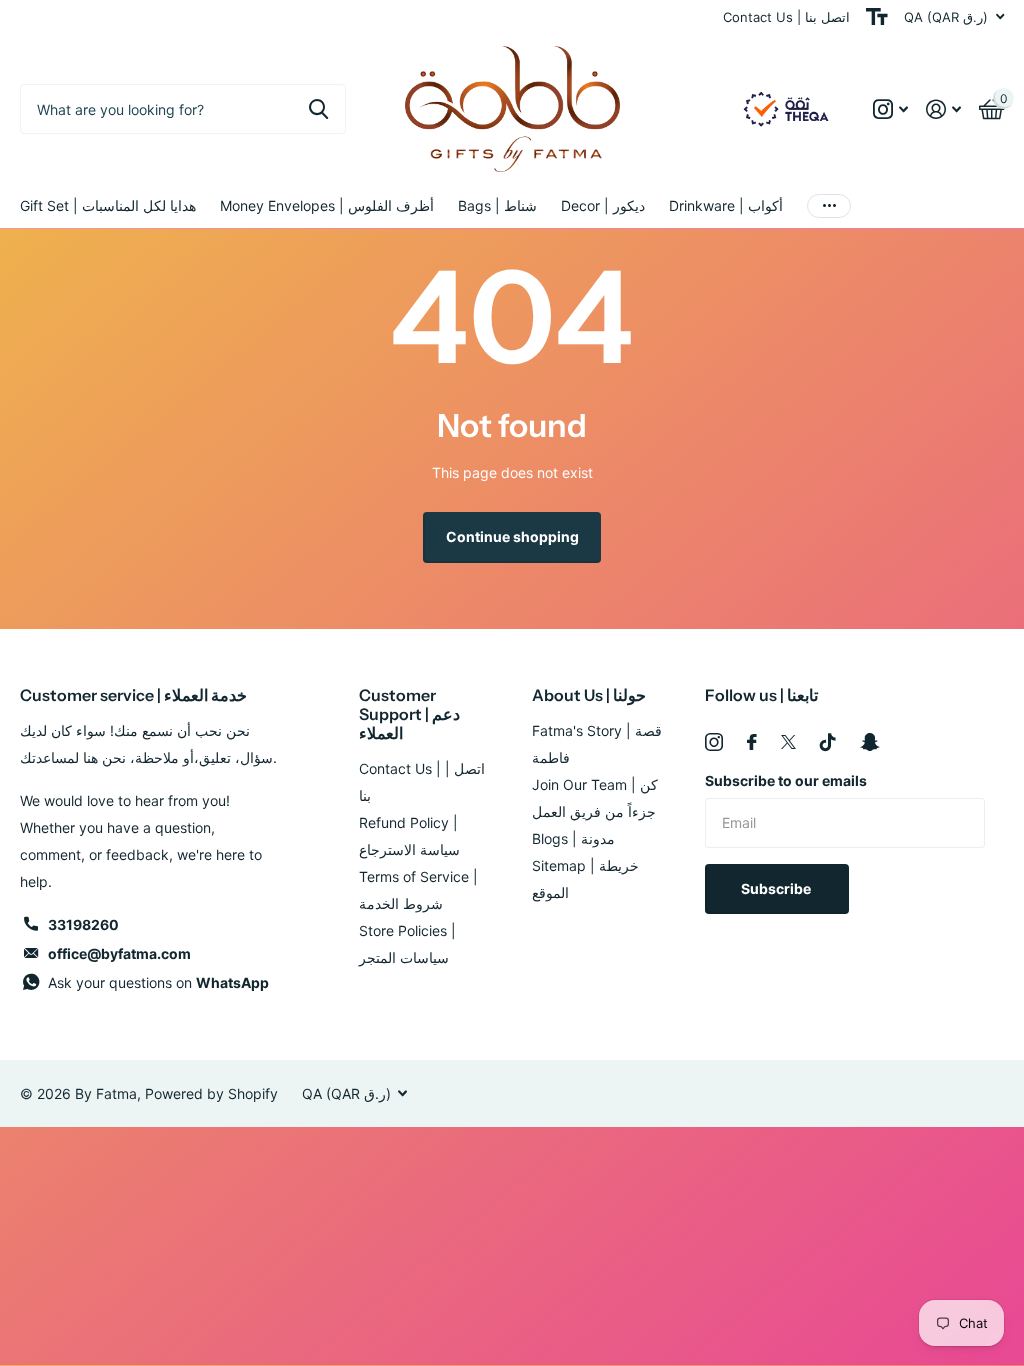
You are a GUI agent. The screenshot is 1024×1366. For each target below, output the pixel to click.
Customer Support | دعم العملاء (409, 714)
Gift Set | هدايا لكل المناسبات (108, 205)
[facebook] (752, 742)
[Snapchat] (869, 742)
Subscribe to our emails (786, 780)
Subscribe (777, 888)
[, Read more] (890, 109)
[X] (788, 742)
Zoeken (318, 109)
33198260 (83, 924)
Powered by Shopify (211, 1093)
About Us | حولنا (589, 695)
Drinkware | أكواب (726, 205)
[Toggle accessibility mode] (877, 17)
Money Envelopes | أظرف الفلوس (327, 205)
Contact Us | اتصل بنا (786, 17)
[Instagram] (714, 742)
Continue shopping (512, 536)
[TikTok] (828, 742)
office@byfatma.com (119, 953)
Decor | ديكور (603, 205)
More (829, 206)
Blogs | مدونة (573, 838)
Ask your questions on (158, 982)
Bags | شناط (497, 205)
